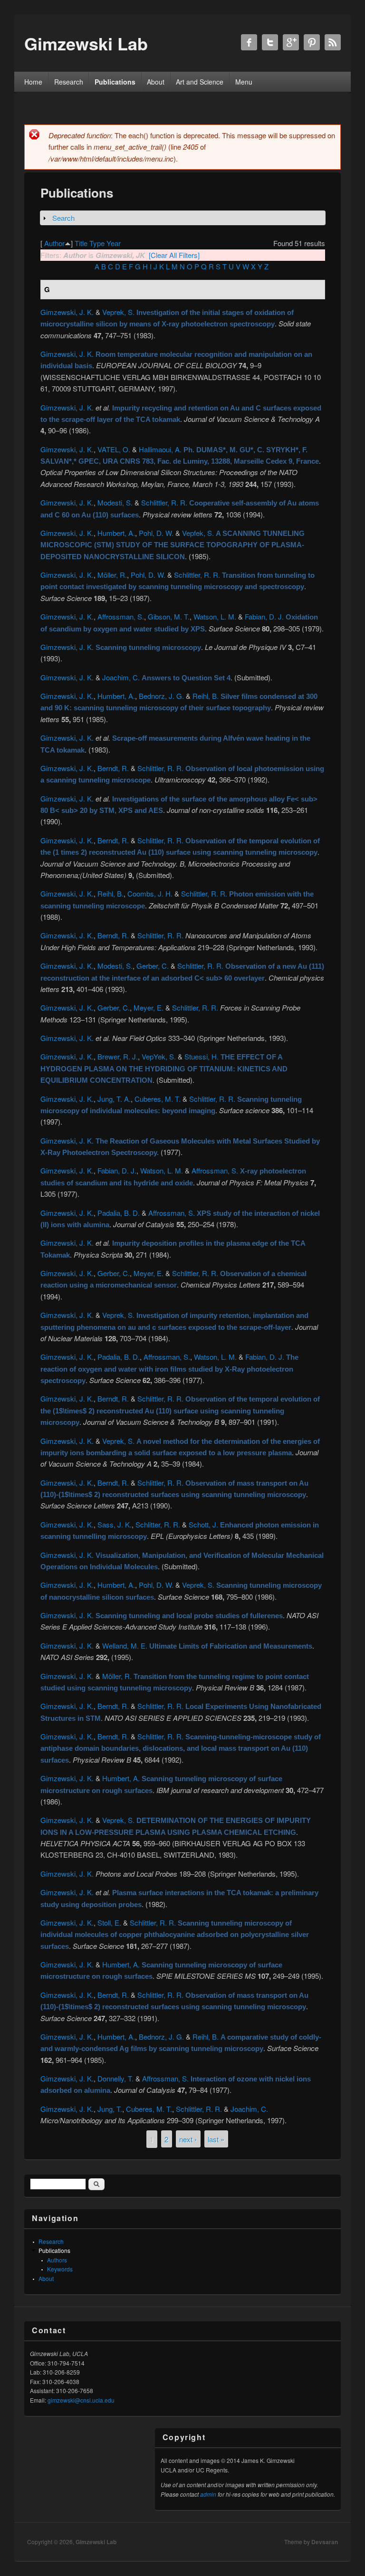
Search (63, 218)
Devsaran (325, 2542)
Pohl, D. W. (156, 533)
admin (208, 2494)
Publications (115, 82)
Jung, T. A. (114, 1099)
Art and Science (200, 82)
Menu (244, 82)
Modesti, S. (115, 502)
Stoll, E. (109, 1922)
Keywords (60, 2269)
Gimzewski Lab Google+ (291, 42)
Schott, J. (203, 1524)
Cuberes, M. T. (158, 1099)
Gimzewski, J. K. (67, 312)
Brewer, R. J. (118, 1056)
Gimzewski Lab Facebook (249, 42)
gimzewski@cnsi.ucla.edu (81, 2400)
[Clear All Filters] (174, 255)
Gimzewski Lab (96, 2542)
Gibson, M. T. (169, 616)
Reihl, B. (206, 696)
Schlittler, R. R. (164, 502)
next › (188, 2139)
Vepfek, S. (198, 533)
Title (81, 243)
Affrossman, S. (121, 616)
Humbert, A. (116, 533)
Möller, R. (112, 575)
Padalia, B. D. (119, 1213)
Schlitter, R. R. (158, 1524)
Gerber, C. (153, 966)
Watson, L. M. (215, 616)
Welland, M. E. (125, 1646)
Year (114, 243)
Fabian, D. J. (264, 616)
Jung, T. (110, 2109)
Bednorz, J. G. (161, 696)
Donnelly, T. (115, 2078)
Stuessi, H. (202, 1056)
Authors (57, 2260)
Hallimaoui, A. (160, 449)
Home (33, 82)
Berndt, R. (113, 768)
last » (216, 2139)
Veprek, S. (118, 312)
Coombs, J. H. (150, 893)
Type (97, 243)
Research (69, 82)
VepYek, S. (159, 1056)
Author (54, 243)
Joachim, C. (121, 677)
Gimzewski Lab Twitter (270, 42)
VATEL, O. (114, 449)
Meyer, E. (149, 1007)
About (156, 82)
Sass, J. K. (115, 1524)
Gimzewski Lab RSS (333, 42)
